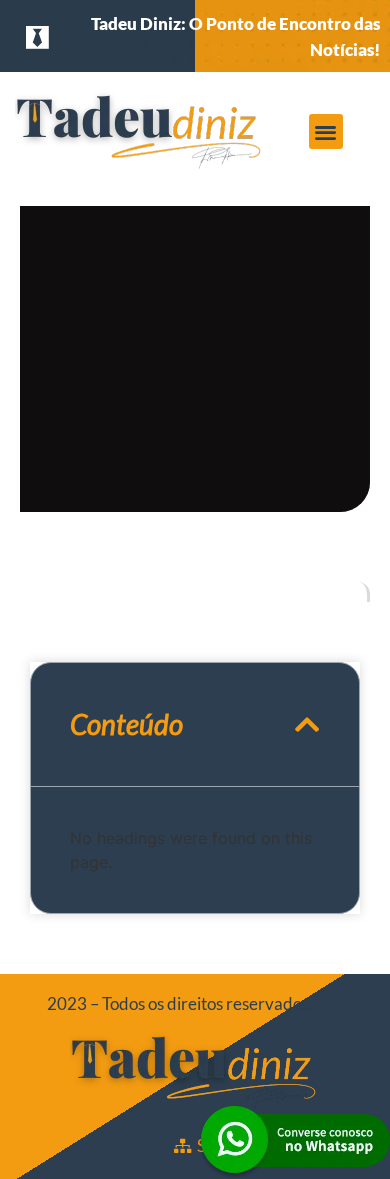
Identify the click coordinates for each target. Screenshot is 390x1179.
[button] (326, 131)
